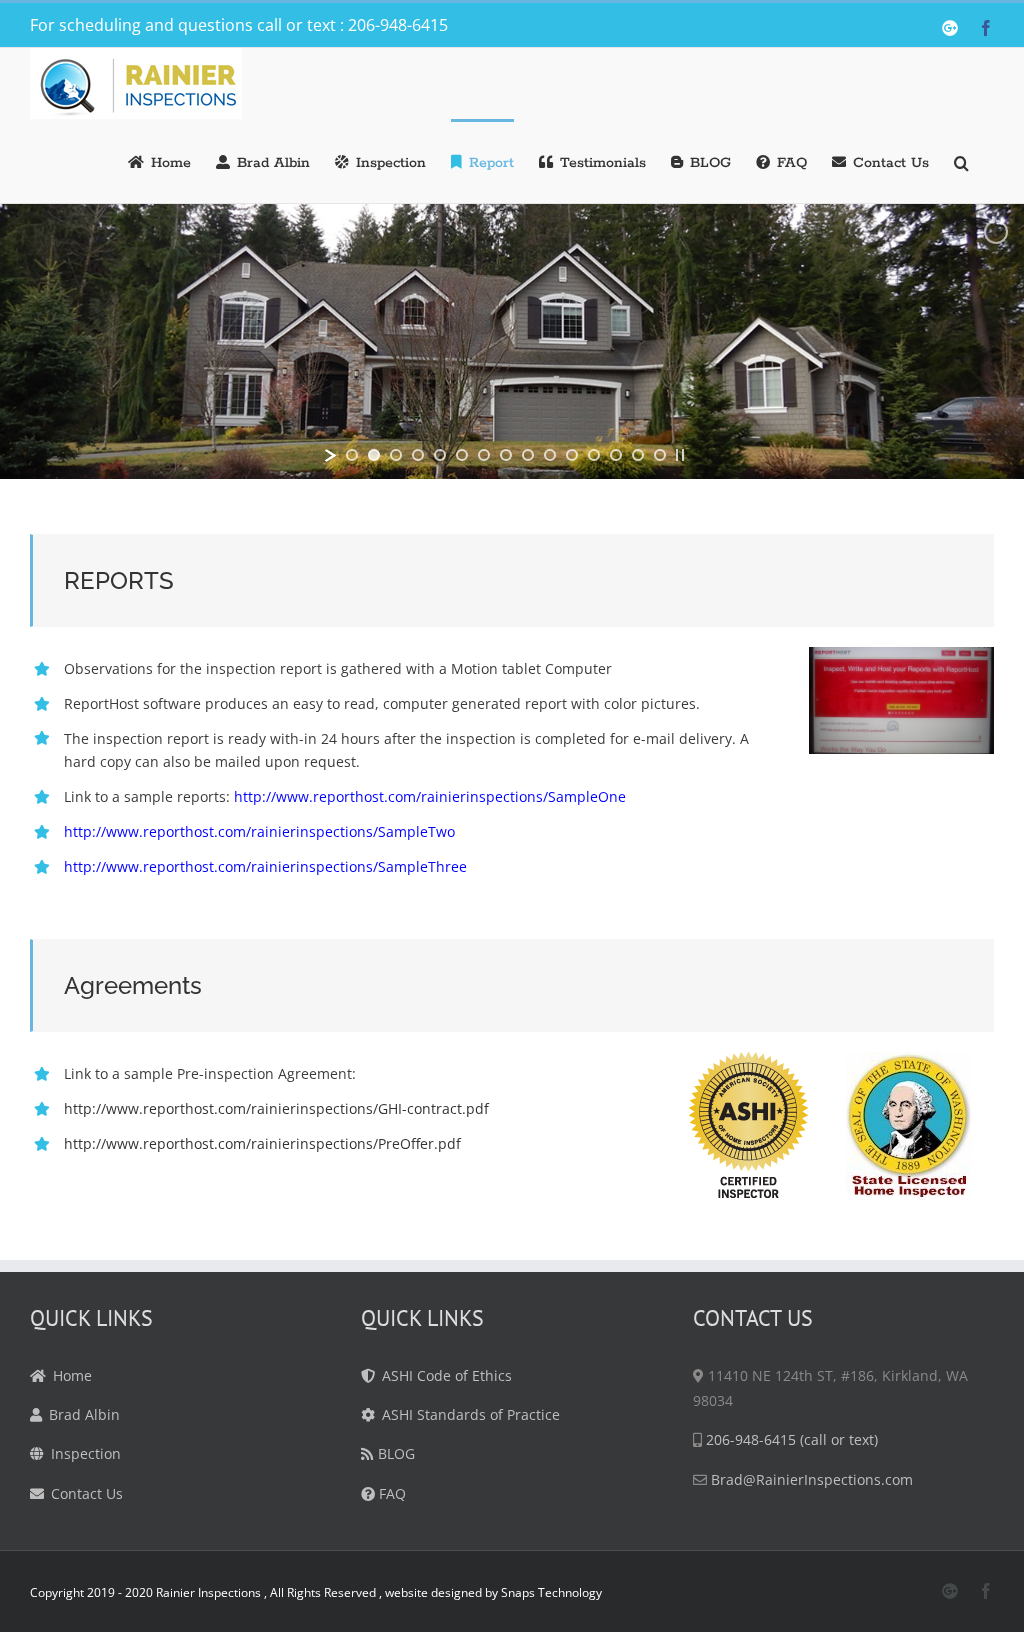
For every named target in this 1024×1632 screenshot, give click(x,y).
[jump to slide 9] (528, 455)
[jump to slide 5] (440, 455)
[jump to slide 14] (638, 455)
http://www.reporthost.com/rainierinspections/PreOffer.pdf (262, 1143)
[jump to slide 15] (660, 455)
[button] (961, 161)
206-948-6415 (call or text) (792, 1439)
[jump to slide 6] (462, 455)
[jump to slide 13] (616, 455)
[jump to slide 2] (374, 455)
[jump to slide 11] (572, 455)
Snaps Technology (550, 1592)
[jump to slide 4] (418, 455)
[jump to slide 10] (550, 455)
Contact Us (87, 1493)
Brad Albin (84, 1414)
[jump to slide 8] (506, 455)
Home (72, 1375)
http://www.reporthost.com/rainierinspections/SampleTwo (259, 831)
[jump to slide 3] (396, 455)
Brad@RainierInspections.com (812, 1479)
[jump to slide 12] (594, 455)
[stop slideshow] (680, 455)
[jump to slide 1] (352, 455)
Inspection (86, 1453)
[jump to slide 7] (484, 455)
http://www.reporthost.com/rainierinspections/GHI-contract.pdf (276, 1108)
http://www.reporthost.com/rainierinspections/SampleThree (265, 866)
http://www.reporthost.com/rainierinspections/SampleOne (430, 796)
